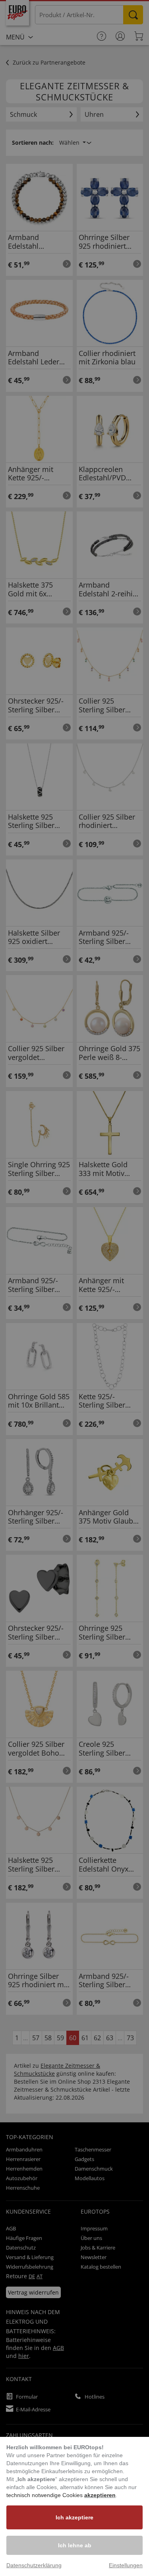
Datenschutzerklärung (34, 2565)
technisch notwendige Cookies (45, 2495)
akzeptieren (100, 2495)
